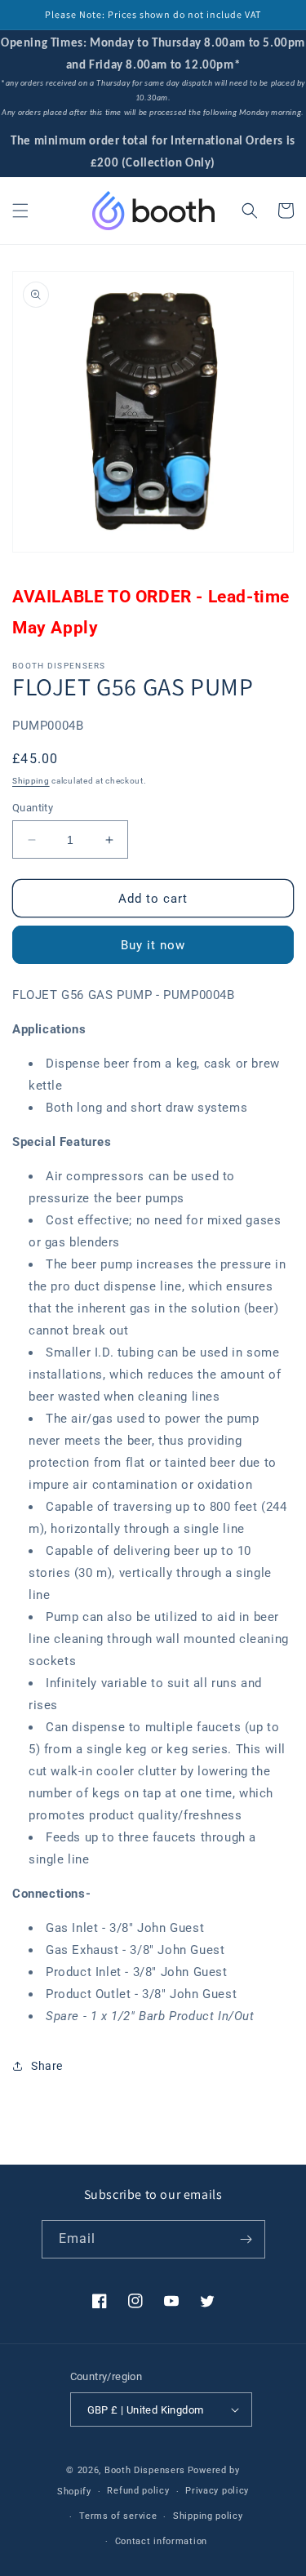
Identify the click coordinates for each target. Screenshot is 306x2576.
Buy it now (153, 945)
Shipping (31, 781)
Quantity (33, 808)
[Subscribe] (246, 2239)
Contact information (161, 2541)
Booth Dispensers (145, 2470)
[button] (20, 211)
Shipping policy (208, 2516)
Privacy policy (217, 2491)
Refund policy (138, 2491)
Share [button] (47, 2066)
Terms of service (118, 2516)
